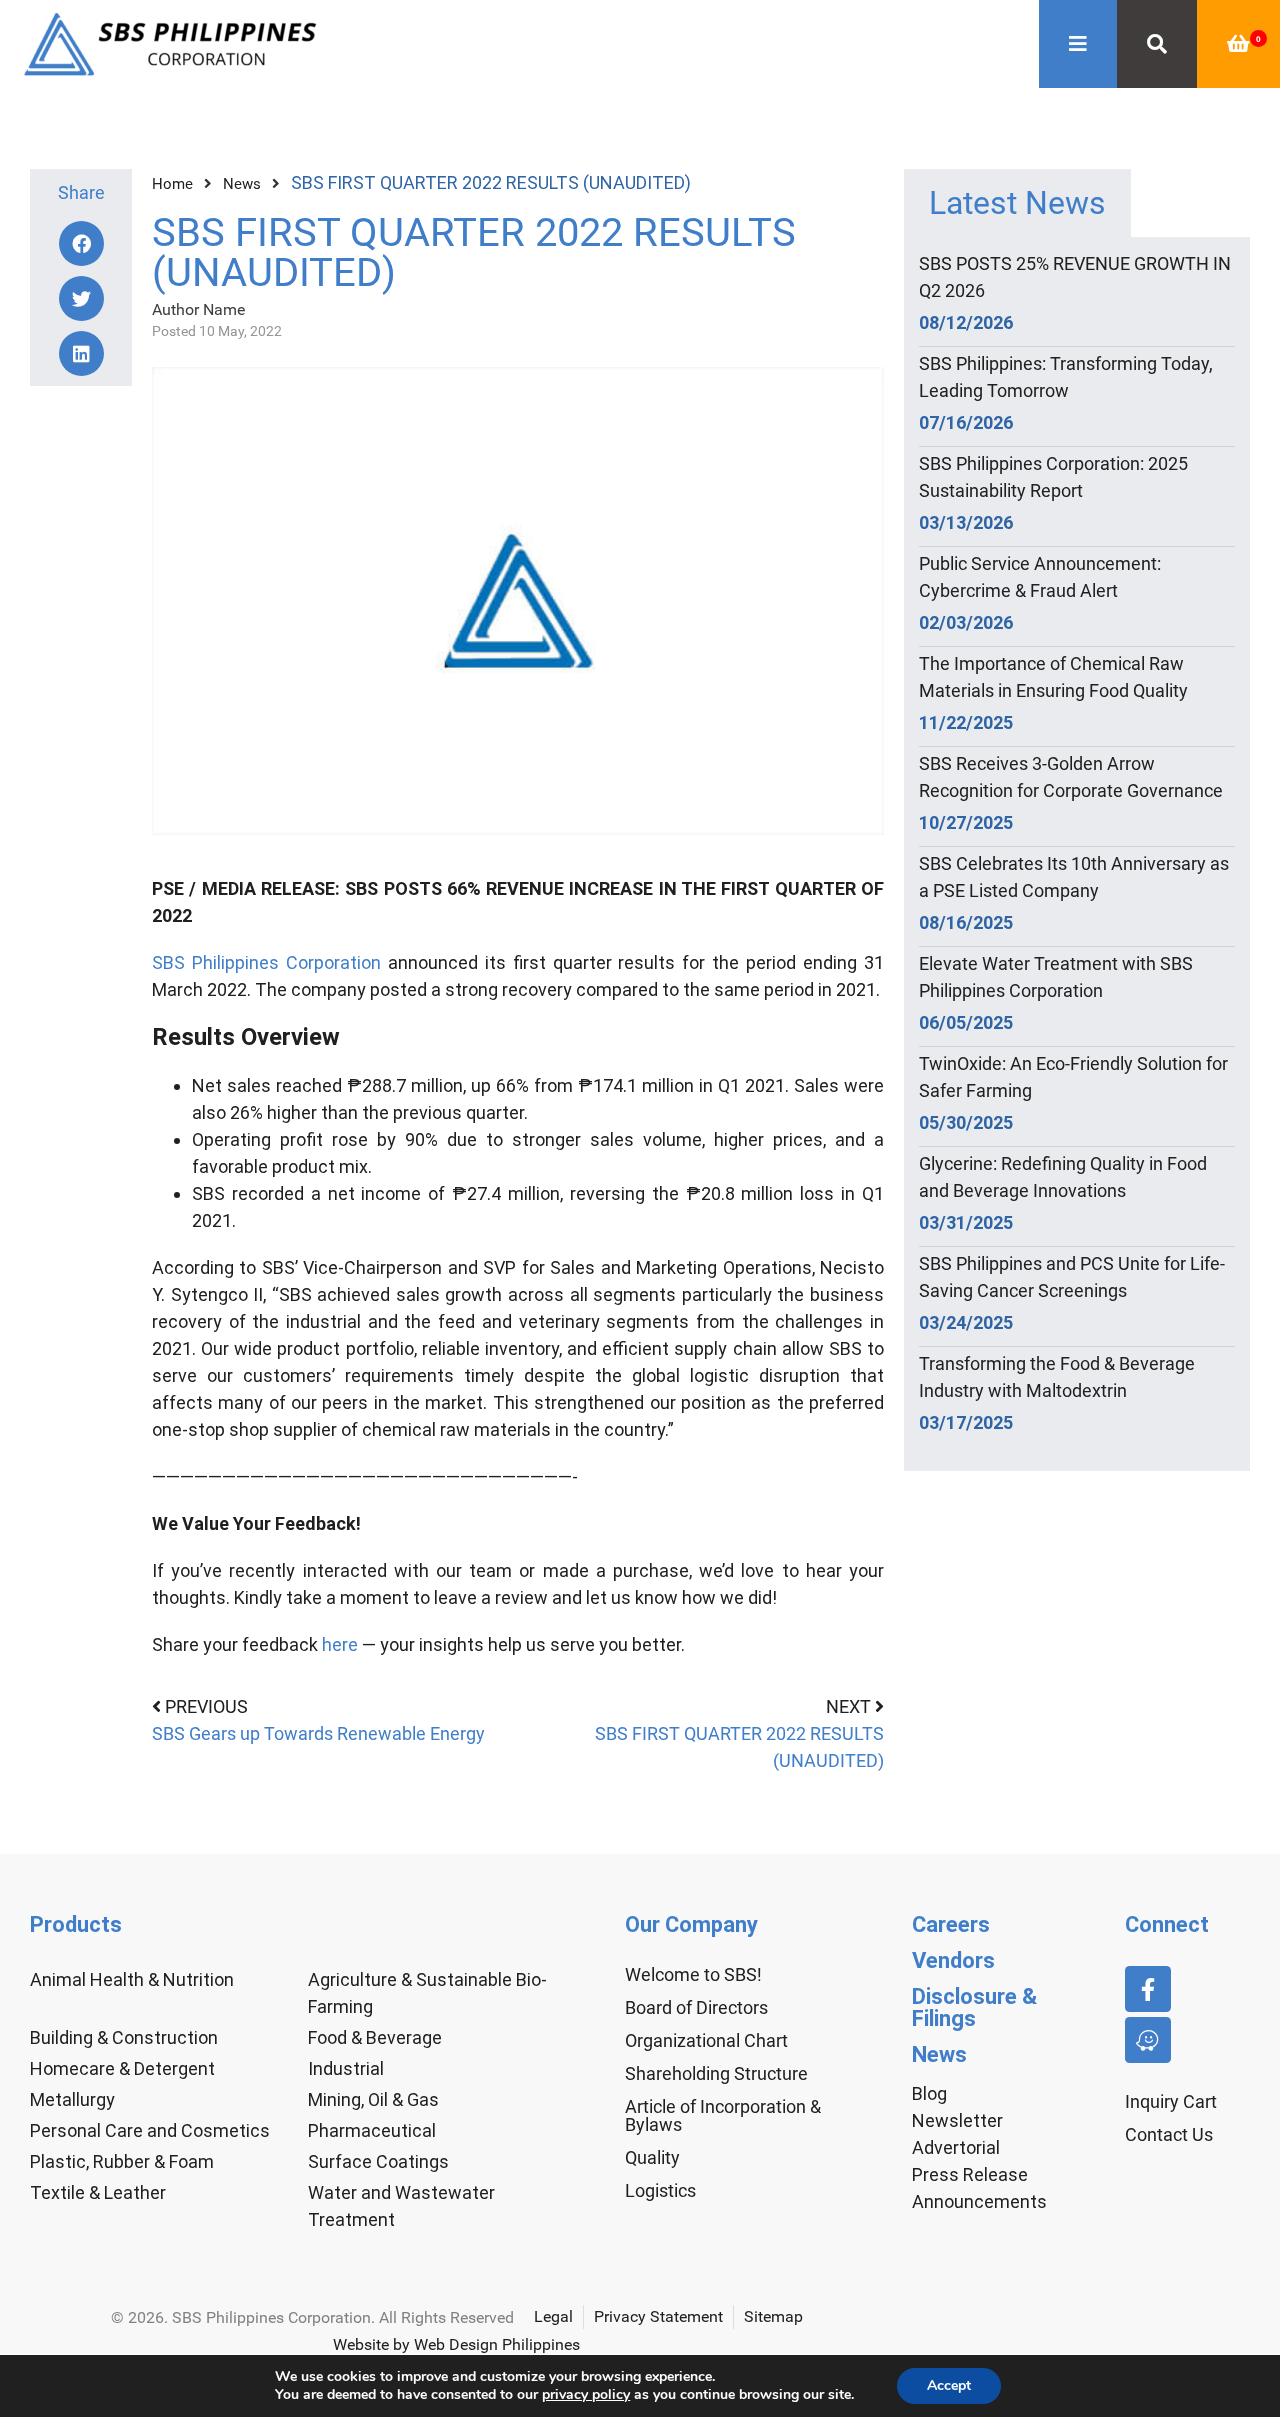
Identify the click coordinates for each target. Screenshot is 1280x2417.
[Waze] (1148, 2040)
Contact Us (1169, 2134)
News (242, 184)
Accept (949, 2385)
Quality (652, 2157)
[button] (81, 243)
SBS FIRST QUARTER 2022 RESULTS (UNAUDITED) (739, 1747)
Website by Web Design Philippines (456, 2344)
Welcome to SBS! (693, 1974)
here (340, 1644)
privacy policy (586, 2394)
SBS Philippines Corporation (266, 962)
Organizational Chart (706, 2040)
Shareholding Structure (716, 2073)
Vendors (953, 1960)
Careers (951, 1924)
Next (850, 1706)
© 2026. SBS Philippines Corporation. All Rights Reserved (312, 2317)
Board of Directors (696, 2007)
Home (172, 184)
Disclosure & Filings (974, 2007)
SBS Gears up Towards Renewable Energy (318, 1733)
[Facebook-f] (1148, 1989)
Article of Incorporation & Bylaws (723, 2115)
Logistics (660, 2190)
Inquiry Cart (1171, 2101)
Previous (206, 1706)
